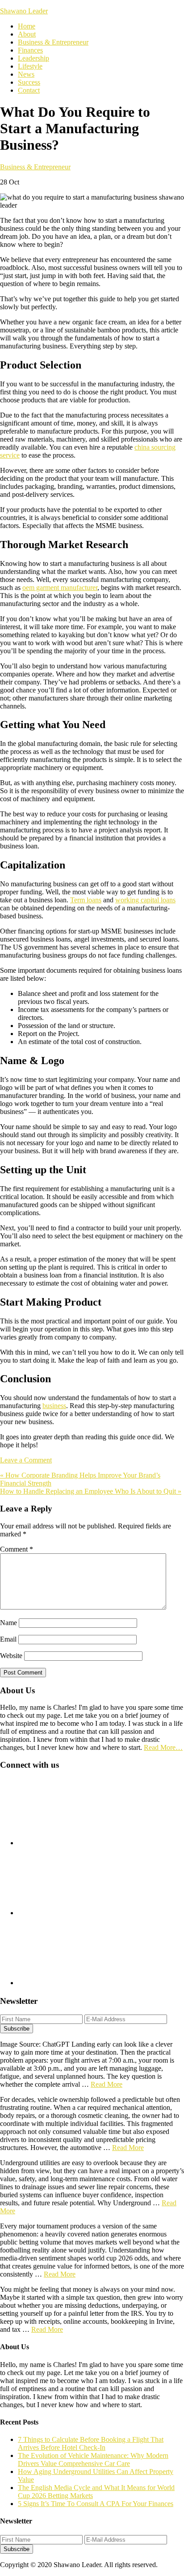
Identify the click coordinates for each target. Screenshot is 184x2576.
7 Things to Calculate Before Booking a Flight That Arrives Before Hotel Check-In (91, 2443)
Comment (17, 1549)
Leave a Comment (26, 1460)
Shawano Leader (24, 11)
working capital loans (145, 900)
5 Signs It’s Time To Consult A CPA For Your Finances (96, 2504)
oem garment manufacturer (60, 588)
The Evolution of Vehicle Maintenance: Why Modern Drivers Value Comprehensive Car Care (93, 2459)
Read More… (163, 1747)
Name (8, 1623)
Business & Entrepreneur (35, 167)
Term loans (86, 900)
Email (8, 1639)
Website (11, 1656)
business (54, 1406)
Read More (107, 2084)
